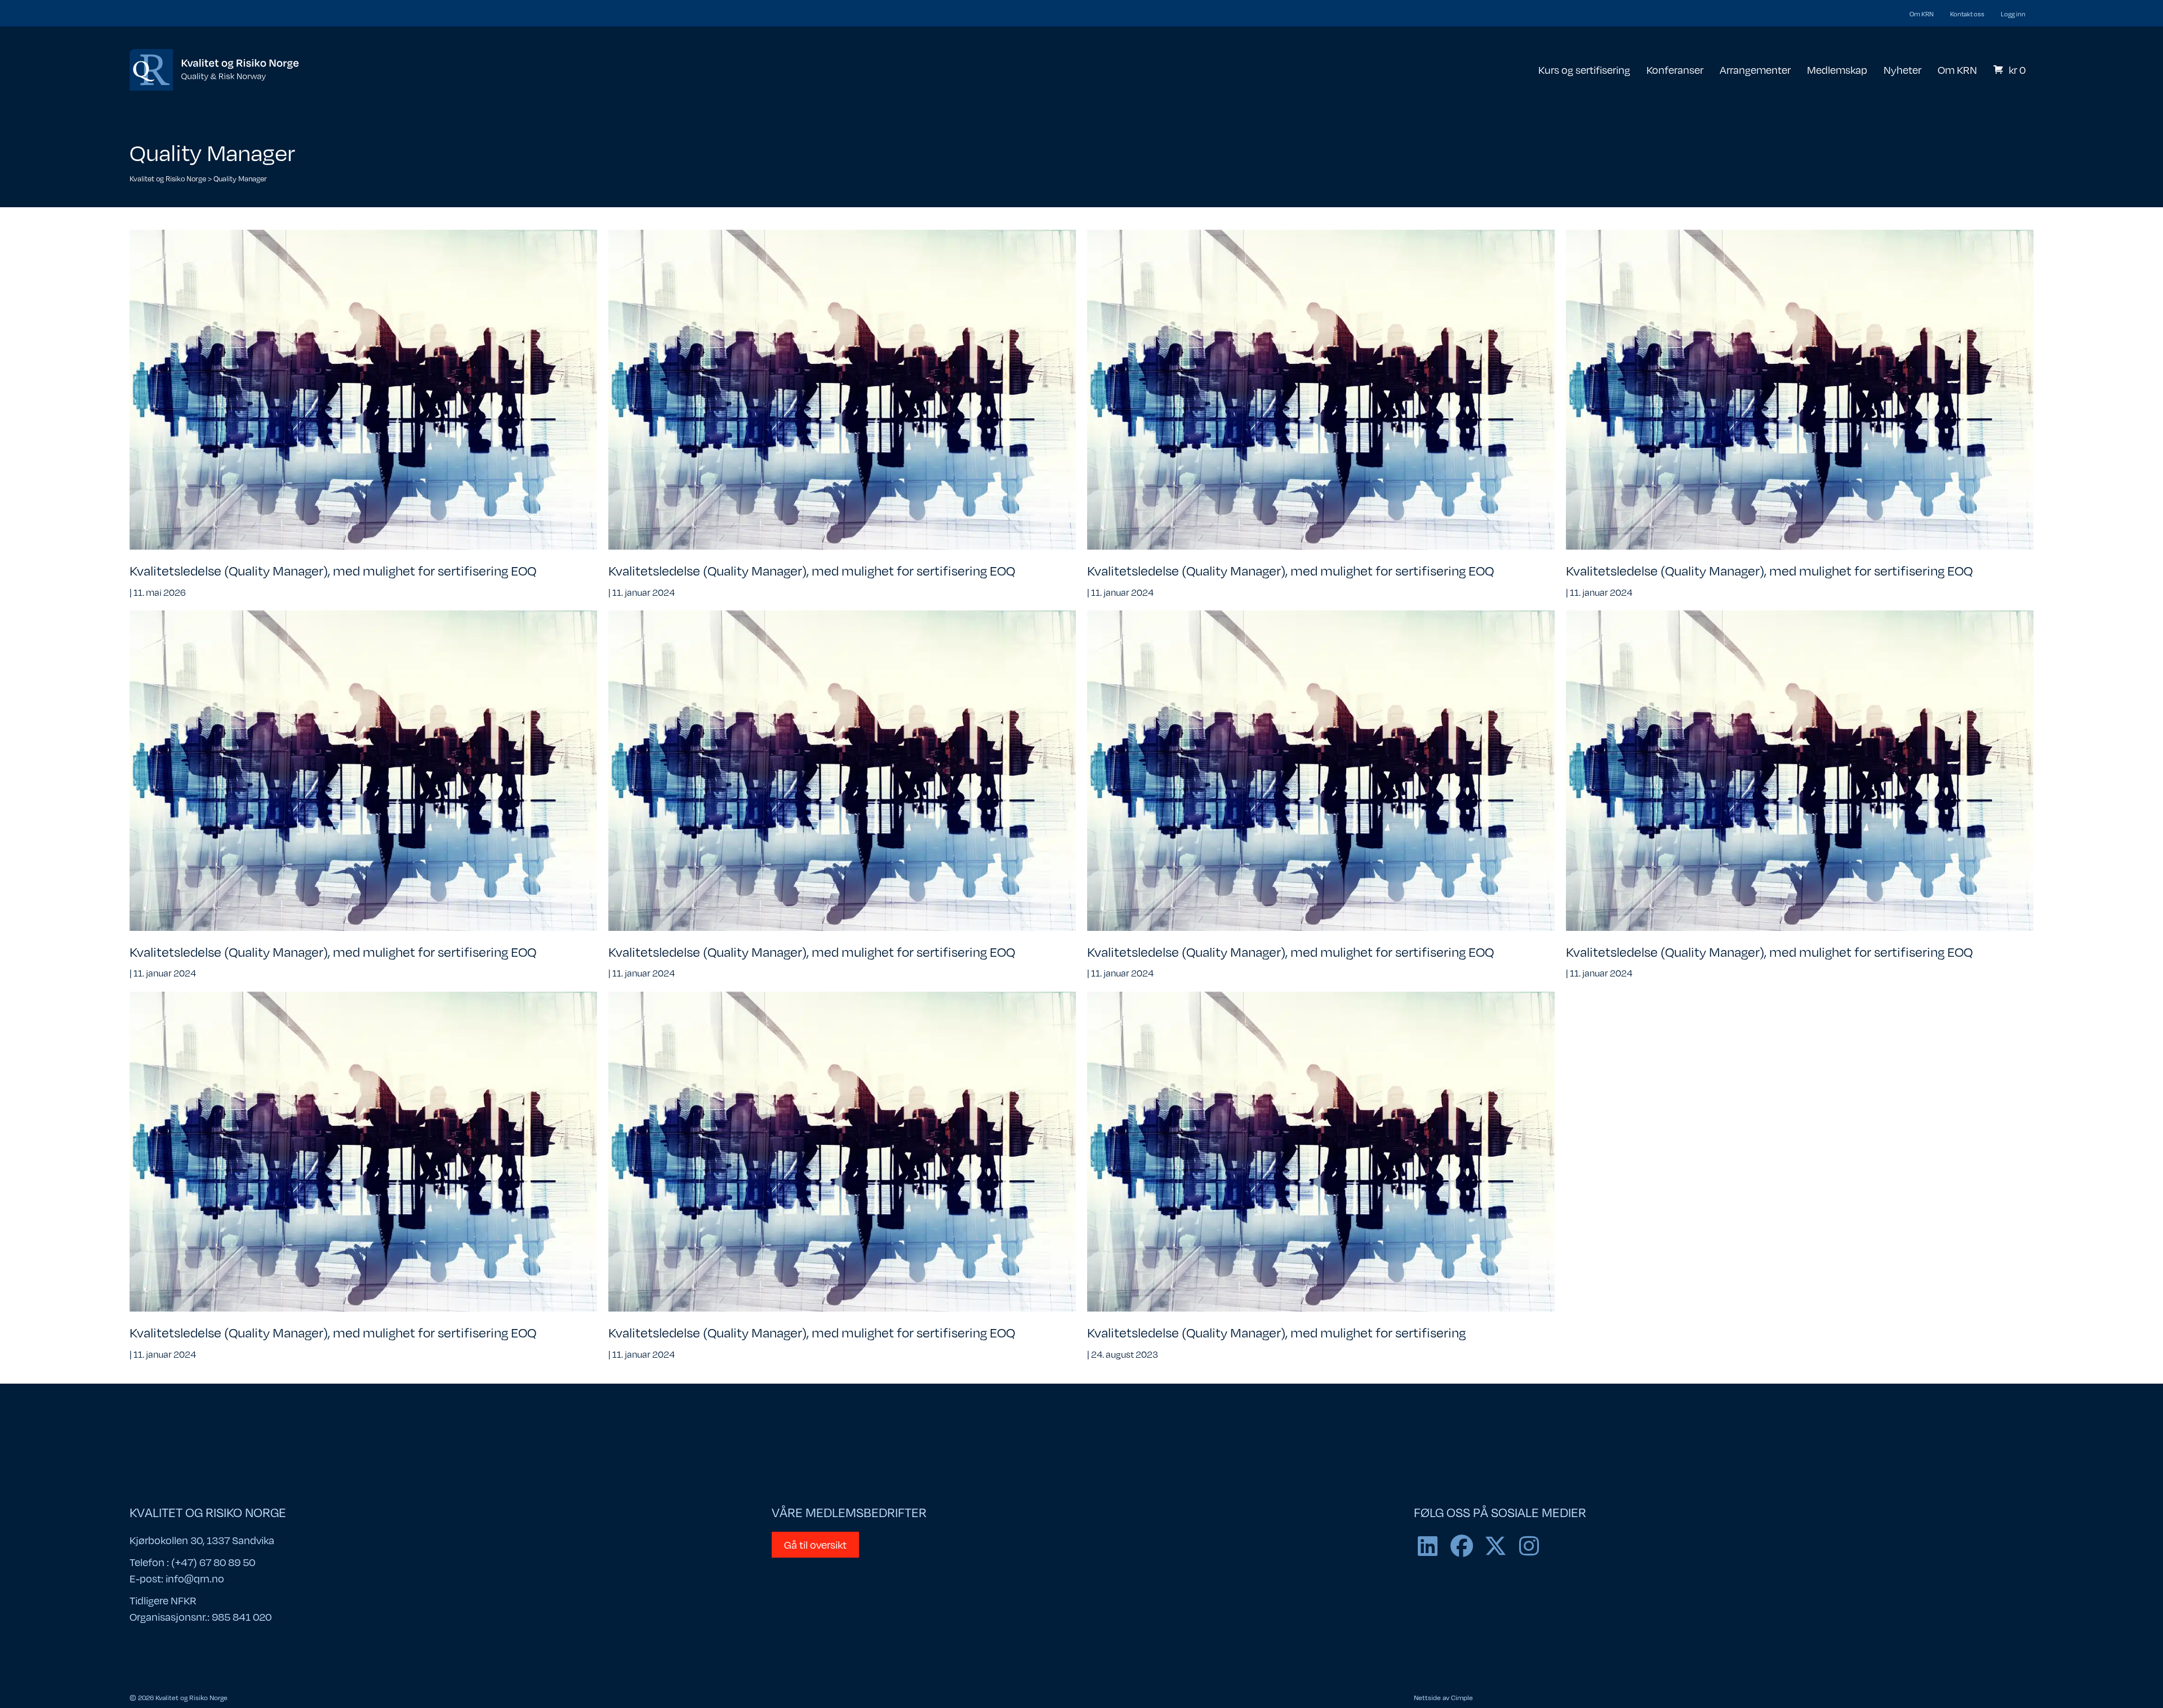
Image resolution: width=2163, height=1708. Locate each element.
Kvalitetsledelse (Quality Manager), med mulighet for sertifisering (1276, 1332)
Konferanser (1675, 70)
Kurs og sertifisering (1584, 70)
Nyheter (1902, 70)
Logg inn (2013, 14)
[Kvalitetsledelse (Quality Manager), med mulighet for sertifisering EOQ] (363, 389)
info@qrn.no (195, 1578)
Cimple (1462, 1697)
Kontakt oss (1967, 14)
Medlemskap (1837, 70)
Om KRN (1922, 14)
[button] (1428, 1546)
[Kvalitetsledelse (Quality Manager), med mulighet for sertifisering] (1321, 1150)
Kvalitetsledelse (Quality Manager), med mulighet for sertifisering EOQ (333, 570)
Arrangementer (1755, 70)
